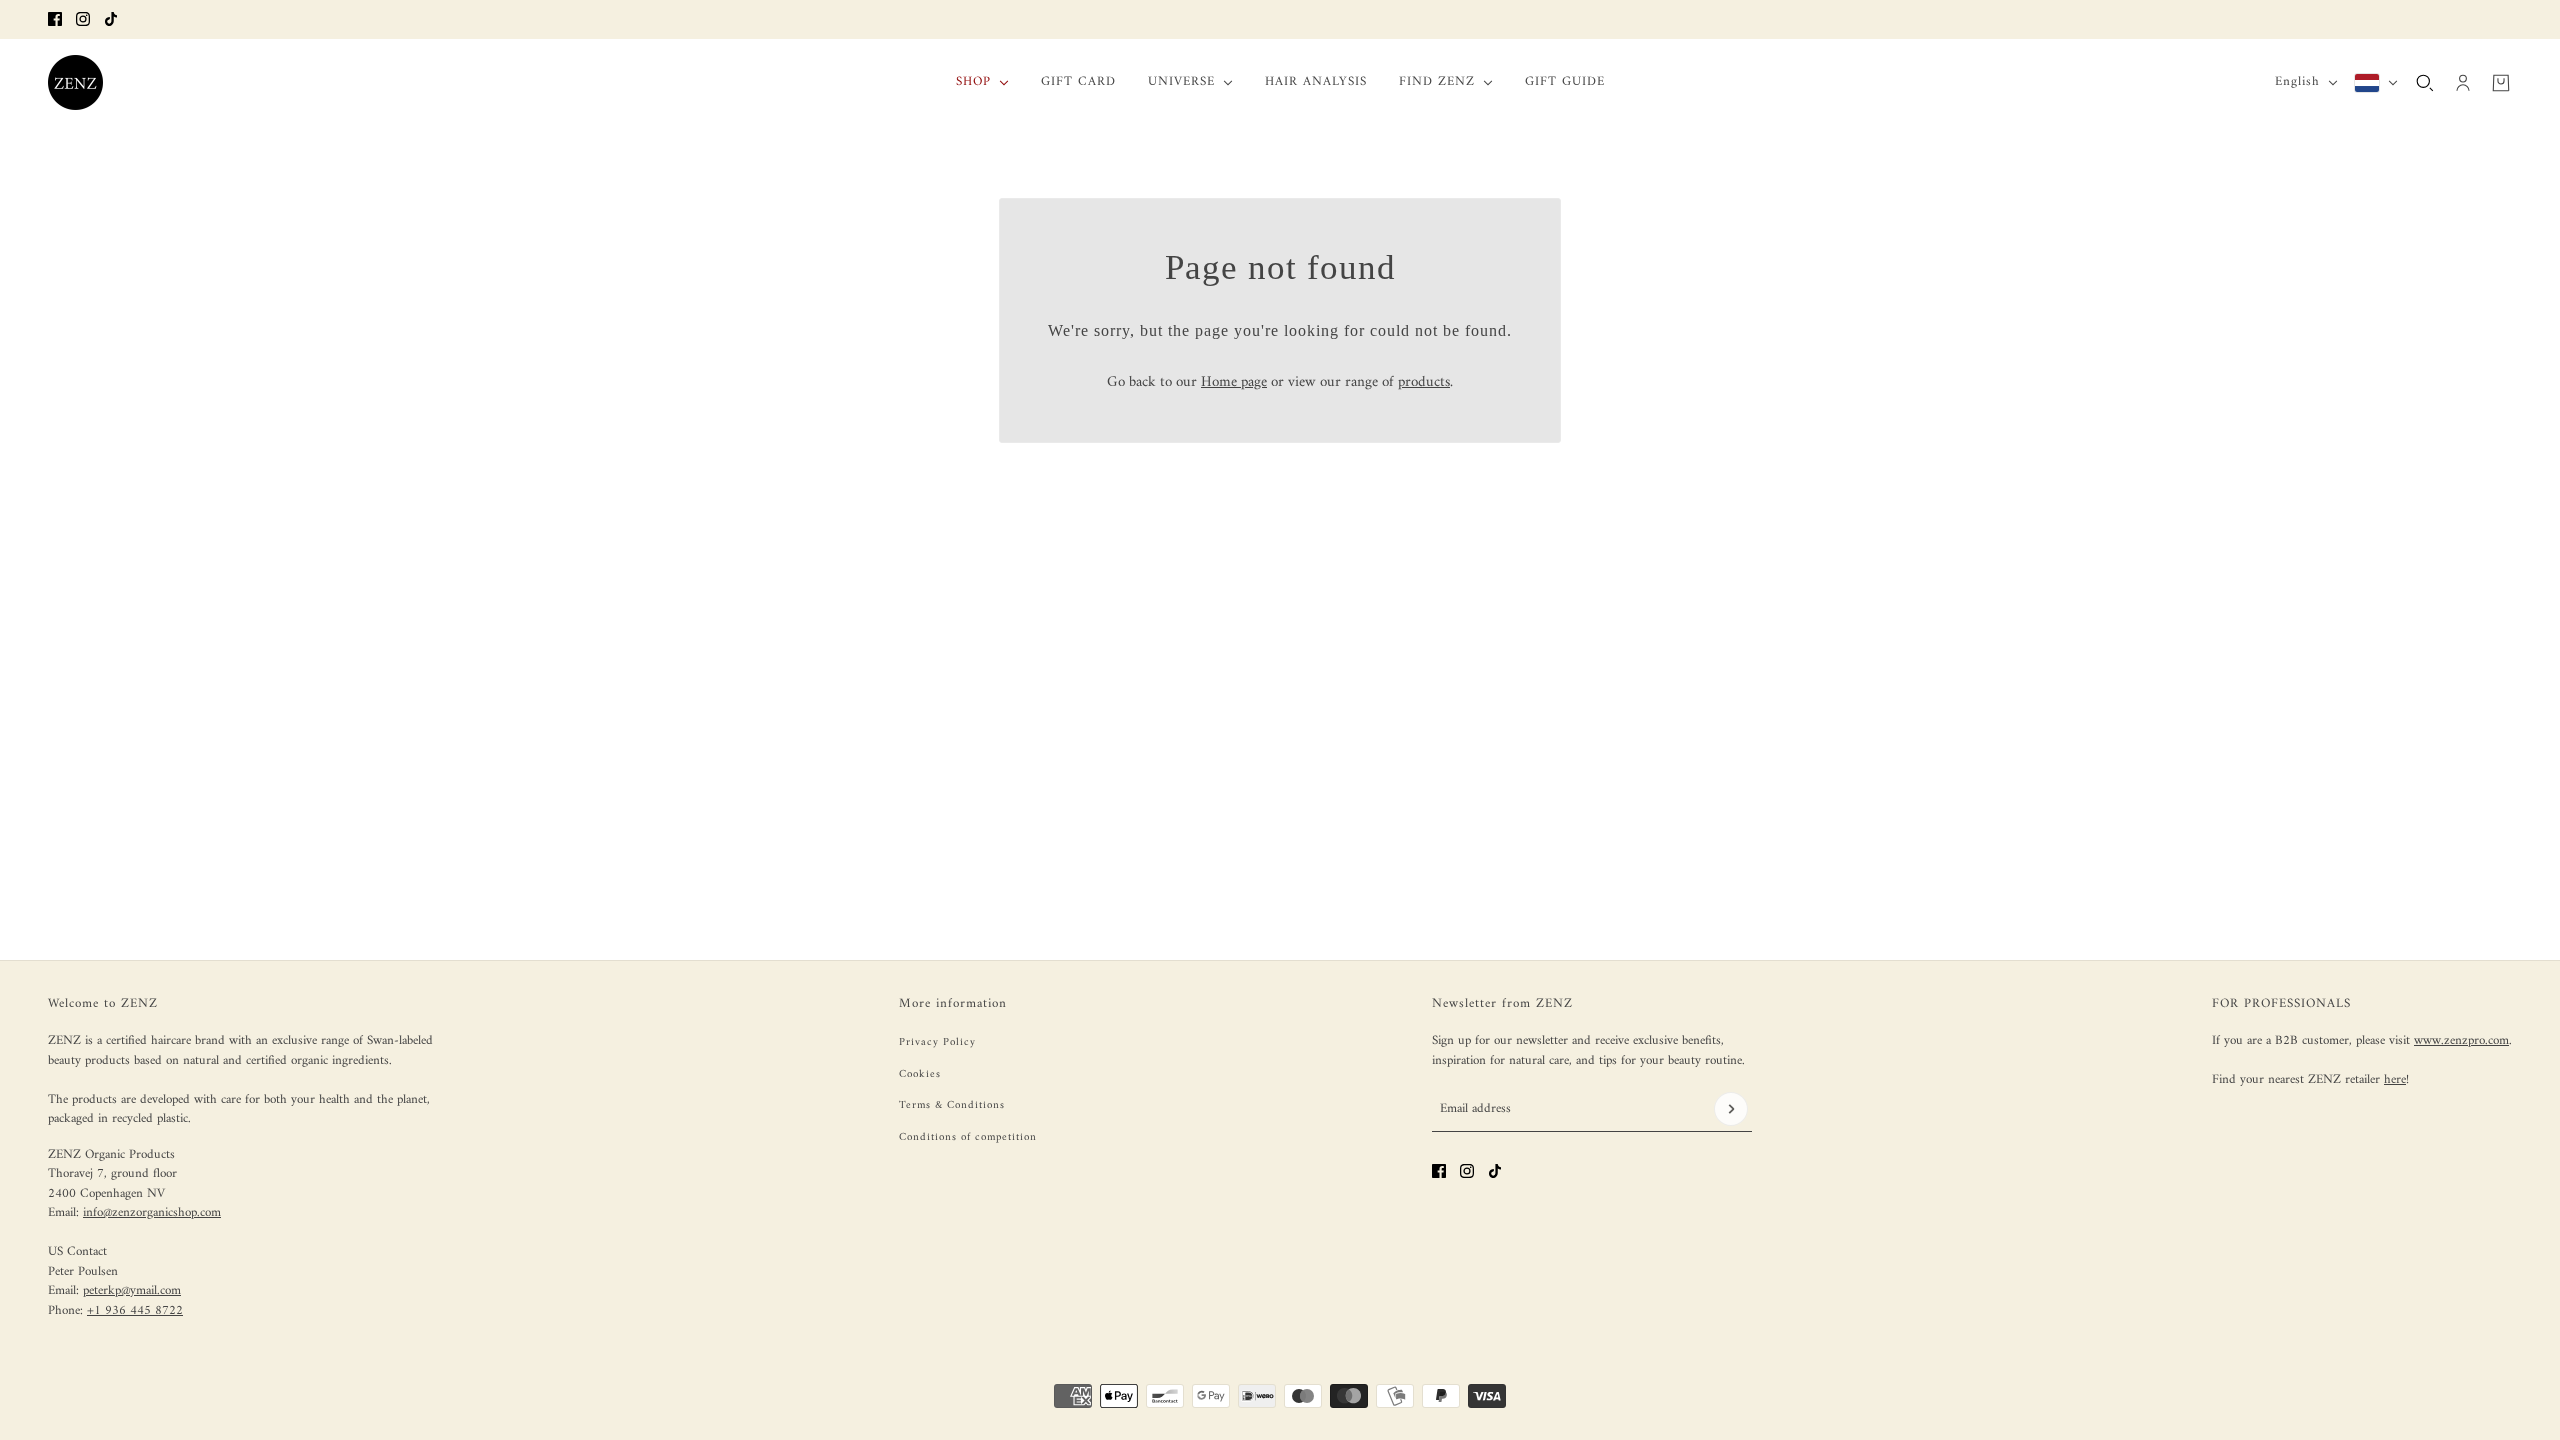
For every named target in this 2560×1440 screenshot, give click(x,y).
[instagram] (83, 19)
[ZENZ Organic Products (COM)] (75, 82)
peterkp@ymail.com (132, 1290)
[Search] (2425, 82)
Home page (1234, 382)
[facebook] (55, 19)
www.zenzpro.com (2461, 1040)
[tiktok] (111, 19)
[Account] (2463, 82)
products (1424, 382)
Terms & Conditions (952, 1105)
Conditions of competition (968, 1137)
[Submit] (1731, 1109)
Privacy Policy (937, 1042)
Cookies (920, 1074)
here (2395, 1079)
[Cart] (2501, 82)
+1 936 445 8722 (135, 1310)
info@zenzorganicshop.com (152, 1212)
